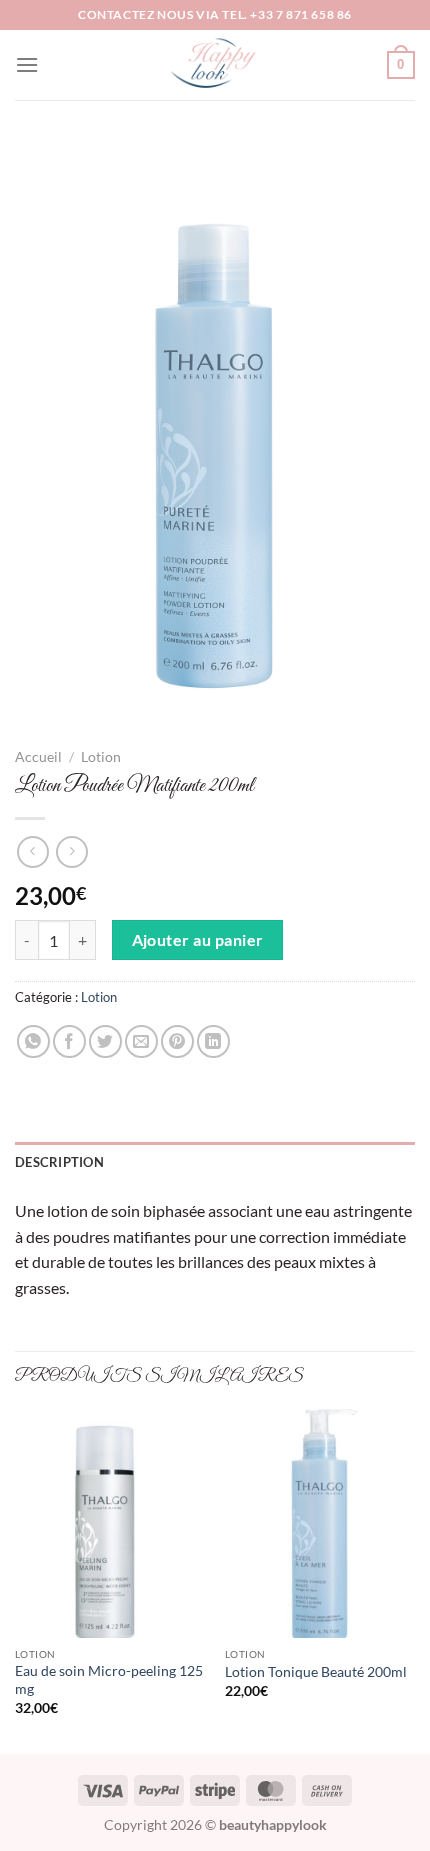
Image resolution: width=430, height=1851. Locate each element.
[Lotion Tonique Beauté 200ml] (320, 1523)
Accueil (38, 757)
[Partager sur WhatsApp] (33, 1041)
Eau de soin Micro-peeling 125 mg (109, 1680)
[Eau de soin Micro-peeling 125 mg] (110, 1523)
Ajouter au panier (198, 940)
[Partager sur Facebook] (69, 1041)
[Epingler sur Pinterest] (177, 1041)
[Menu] (27, 64)
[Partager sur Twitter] (105, 1041)
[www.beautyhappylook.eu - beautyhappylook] (215, 65)
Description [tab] (59, 1162)
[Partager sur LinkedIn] (213, 1041)
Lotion (101, 757)
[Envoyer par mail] (141, 1041)
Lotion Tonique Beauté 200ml (316, 1672)
